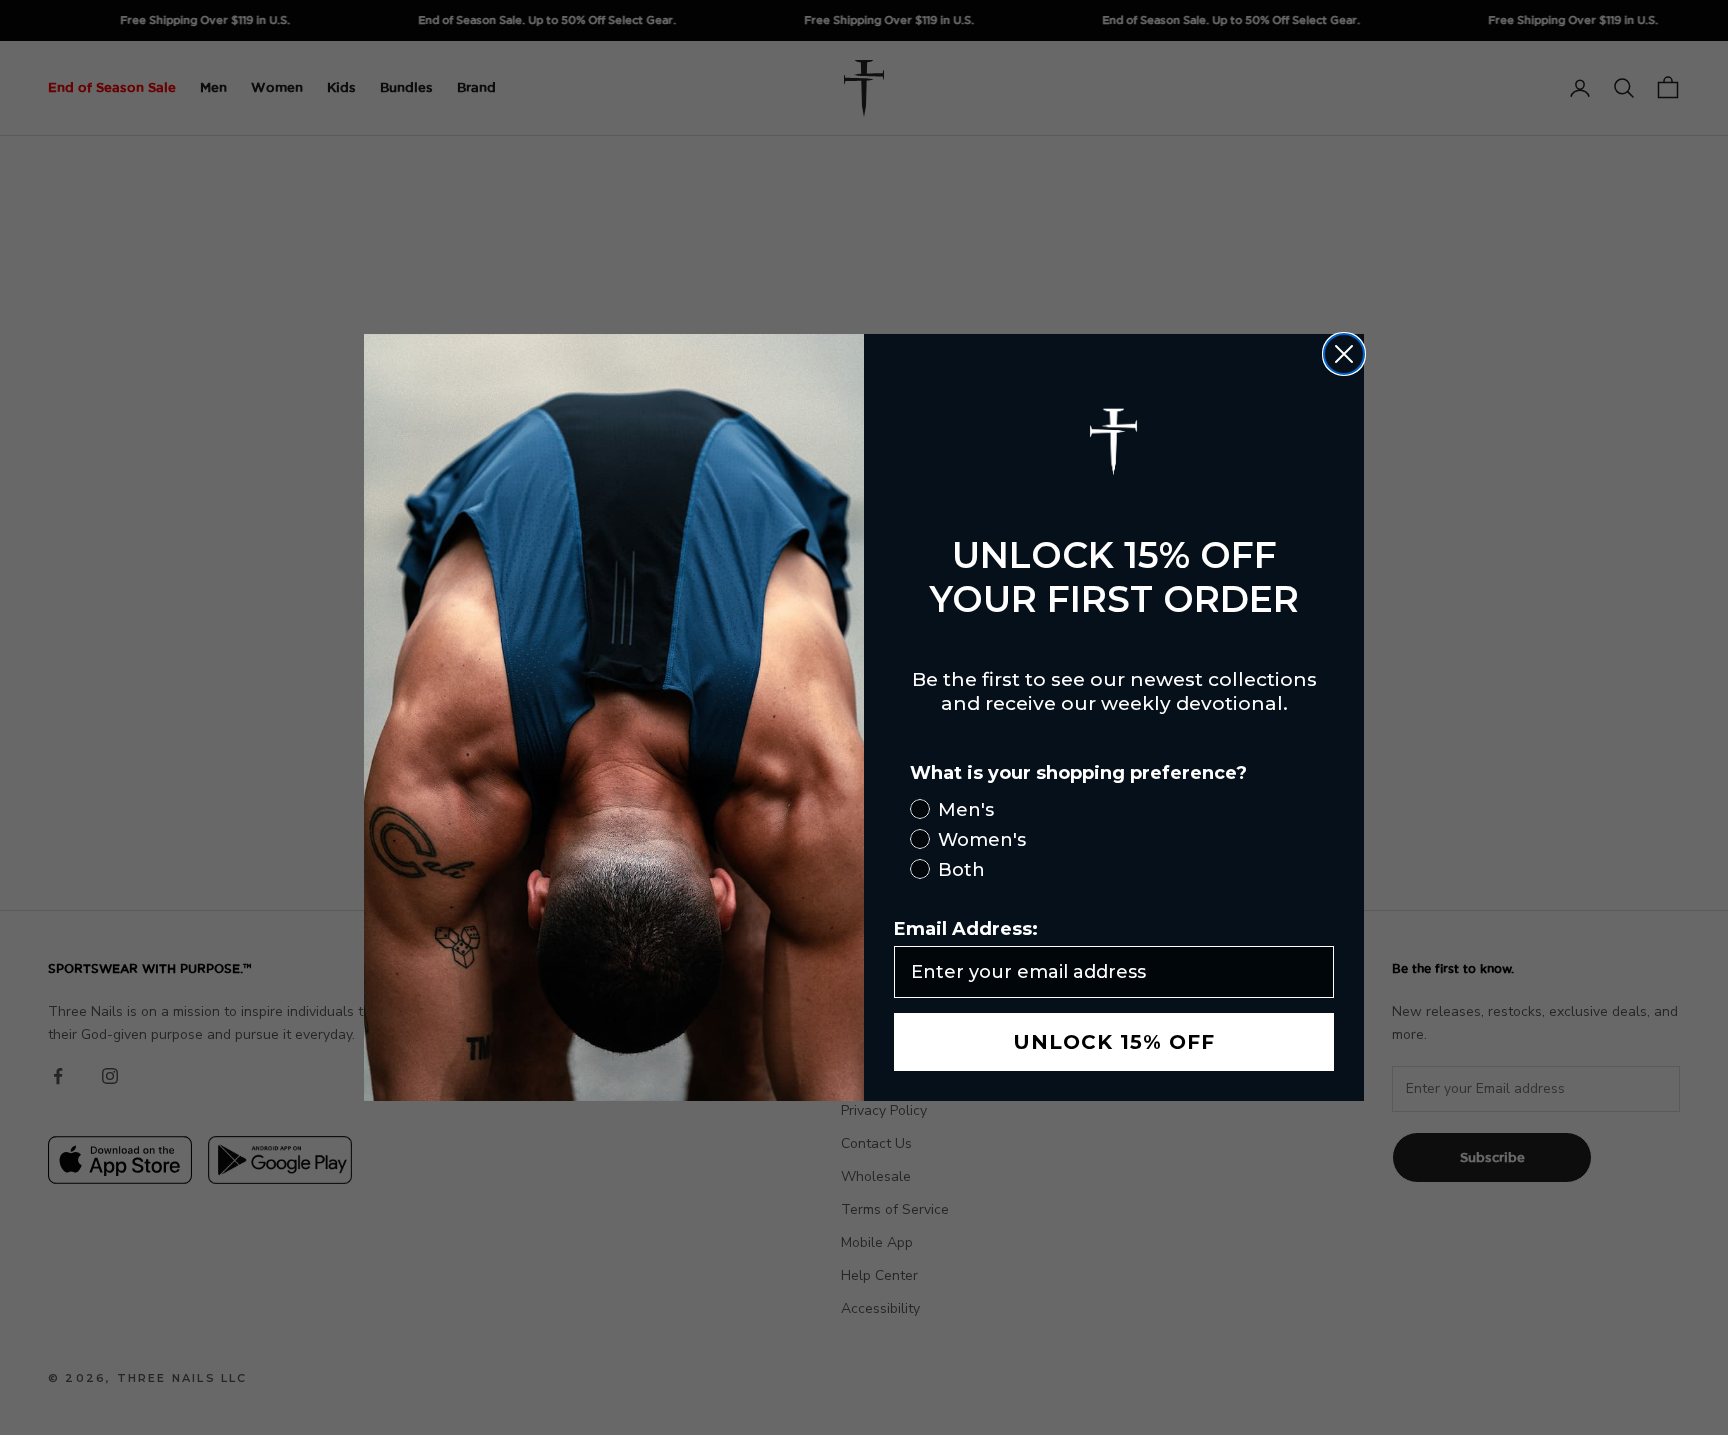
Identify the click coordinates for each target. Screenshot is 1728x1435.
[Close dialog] (1344, 354)
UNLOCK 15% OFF (1114, 1042)
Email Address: (966, 929)
